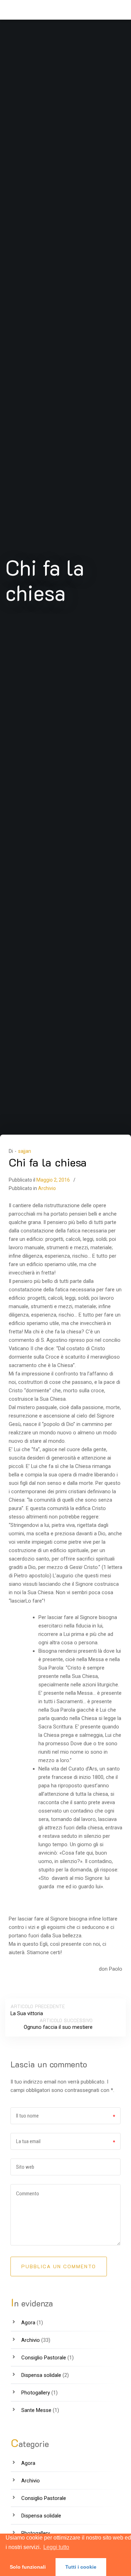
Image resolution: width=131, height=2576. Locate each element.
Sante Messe (36, 2410)
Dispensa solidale (41, 2375)
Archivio (47, 1188)
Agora (28, 2323)
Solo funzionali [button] (28, 2567)
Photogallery (36, 2393)
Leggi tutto (56, 2547)
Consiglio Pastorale (44, 2358)
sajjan (25, 1151)
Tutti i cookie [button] (81, 2567)
